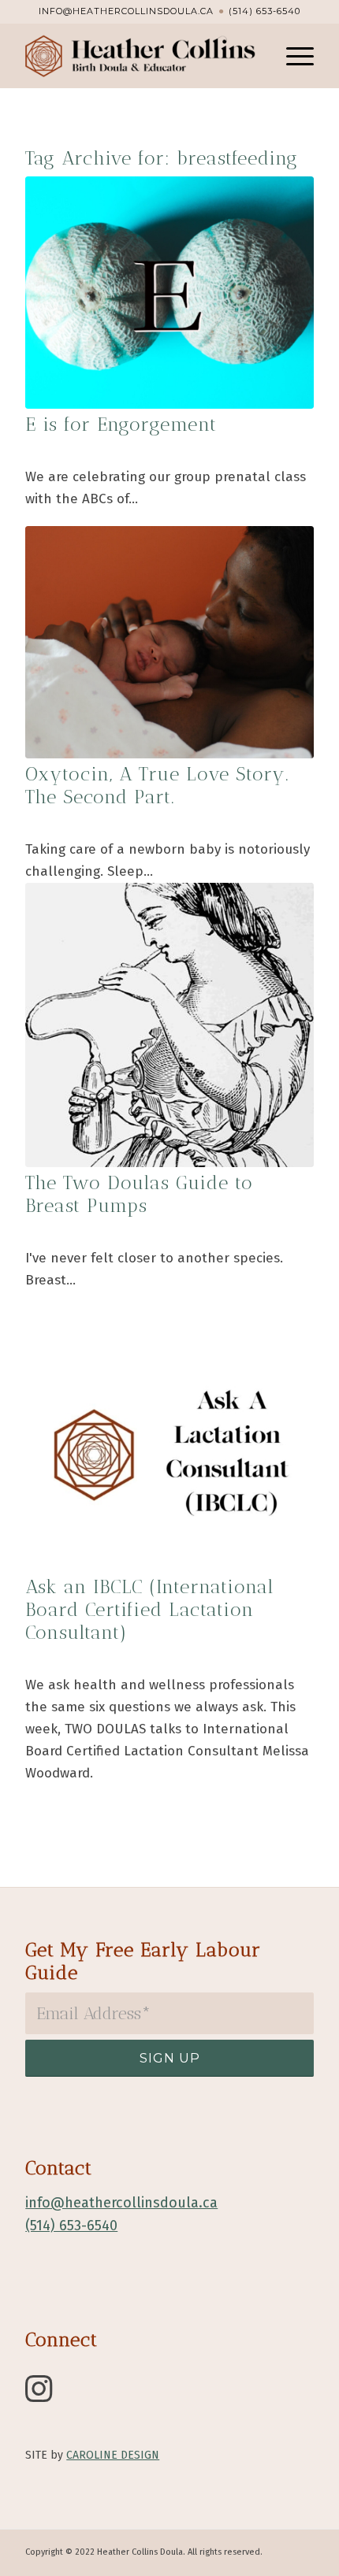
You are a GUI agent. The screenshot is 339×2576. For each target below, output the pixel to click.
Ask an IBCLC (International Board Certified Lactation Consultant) (149, 1609)
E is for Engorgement (121, 424)
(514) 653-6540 (264, 11)
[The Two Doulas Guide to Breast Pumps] (169, 1025)
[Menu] (292, 56)
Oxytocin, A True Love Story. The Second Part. (157, 785)
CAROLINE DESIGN (113, 2455)
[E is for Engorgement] (169, 293)
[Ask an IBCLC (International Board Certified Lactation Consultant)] (169, 1455)
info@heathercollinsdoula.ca (126, 11)
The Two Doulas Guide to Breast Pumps (139, 1194)
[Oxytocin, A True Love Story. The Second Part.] (169, 642)
